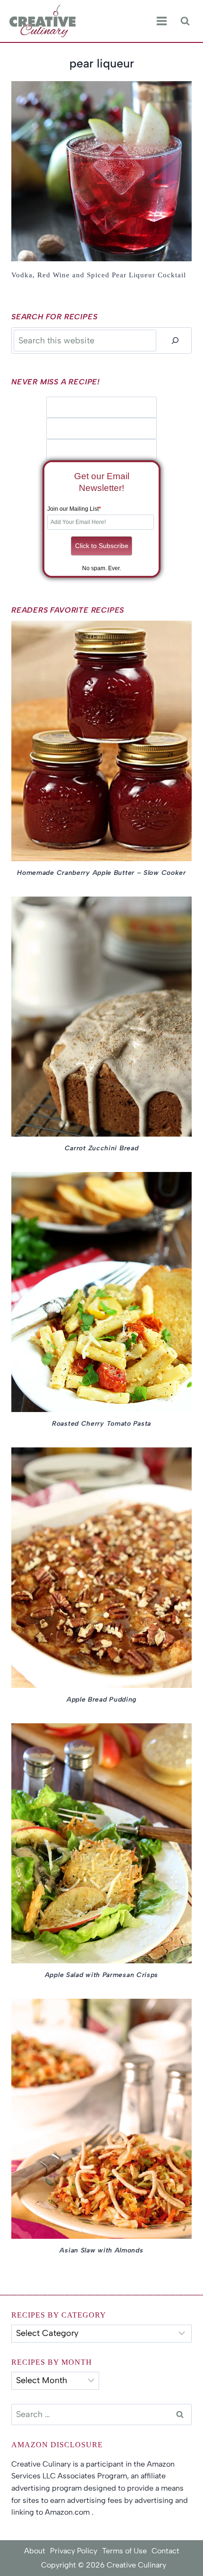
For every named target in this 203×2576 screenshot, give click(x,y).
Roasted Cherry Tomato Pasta (101, 1424)
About (35, 2551)
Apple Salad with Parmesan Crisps (101, 1975)
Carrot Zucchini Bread (102, 1148)
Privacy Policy (74, 2551)
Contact (165, 2551)
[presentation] (101, 171)
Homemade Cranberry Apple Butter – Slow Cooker (101, 873)
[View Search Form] (185, 21)
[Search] (175, 340)
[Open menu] (161, 21)
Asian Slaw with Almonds (101, 2250)
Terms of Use (124, 2551)
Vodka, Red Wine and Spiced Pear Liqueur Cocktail (99, 275)
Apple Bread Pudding (101, 1699)
